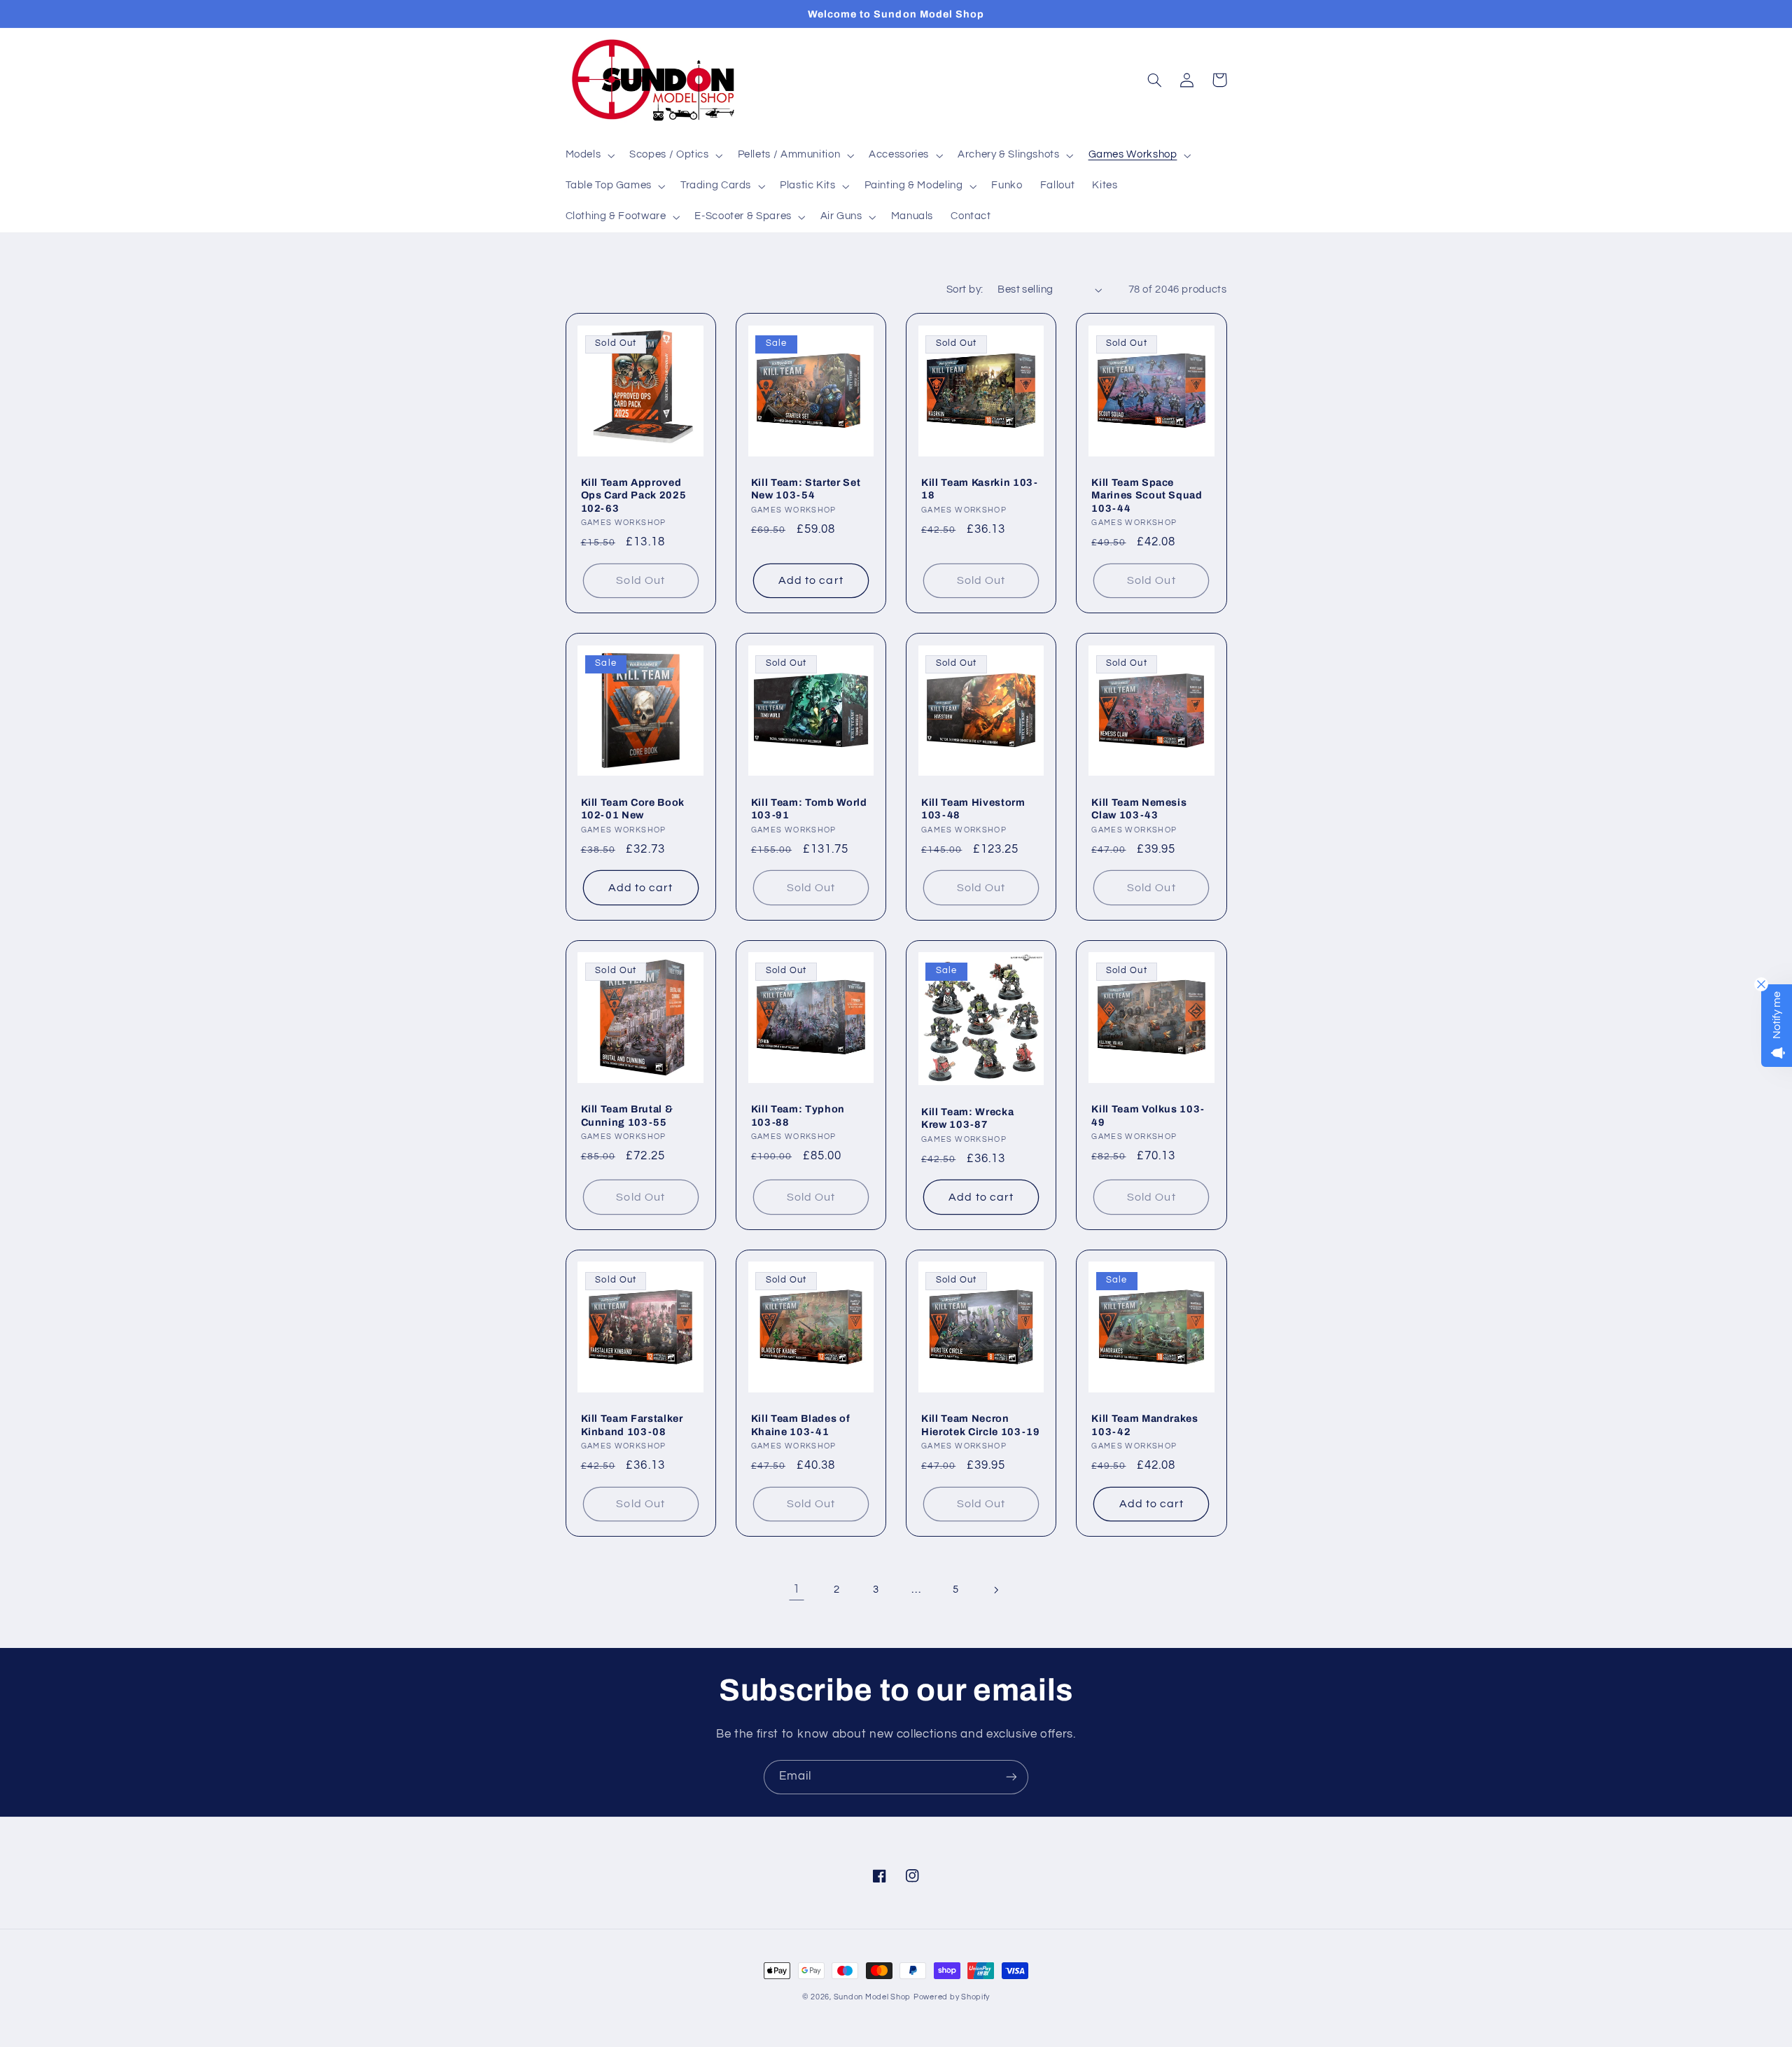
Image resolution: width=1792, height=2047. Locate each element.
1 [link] (797, 1589)
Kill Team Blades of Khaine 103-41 (801, 1425)
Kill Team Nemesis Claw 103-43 (1139, 809)
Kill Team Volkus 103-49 (1148, 1115)
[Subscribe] (1011, 1777)
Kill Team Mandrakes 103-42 (1145, 1425)
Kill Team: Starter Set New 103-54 (806, 489)
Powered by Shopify (952, 1997)
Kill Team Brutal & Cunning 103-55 (627, 1115)
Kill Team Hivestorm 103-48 (973, 809)
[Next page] (995, 1590)
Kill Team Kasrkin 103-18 (980, 489)
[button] (589, 155)
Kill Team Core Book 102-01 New (633, 809)
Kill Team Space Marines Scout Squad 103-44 (1147, 495)
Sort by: (965, 289)
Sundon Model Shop (873, 1997)
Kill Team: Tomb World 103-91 (809, 809)
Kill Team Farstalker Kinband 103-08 (632, 1425)
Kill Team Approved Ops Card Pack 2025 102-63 (634, 495)
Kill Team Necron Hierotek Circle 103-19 (981, 1425)
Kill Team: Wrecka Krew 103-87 (967, 1118)
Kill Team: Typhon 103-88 (798, 1115)
